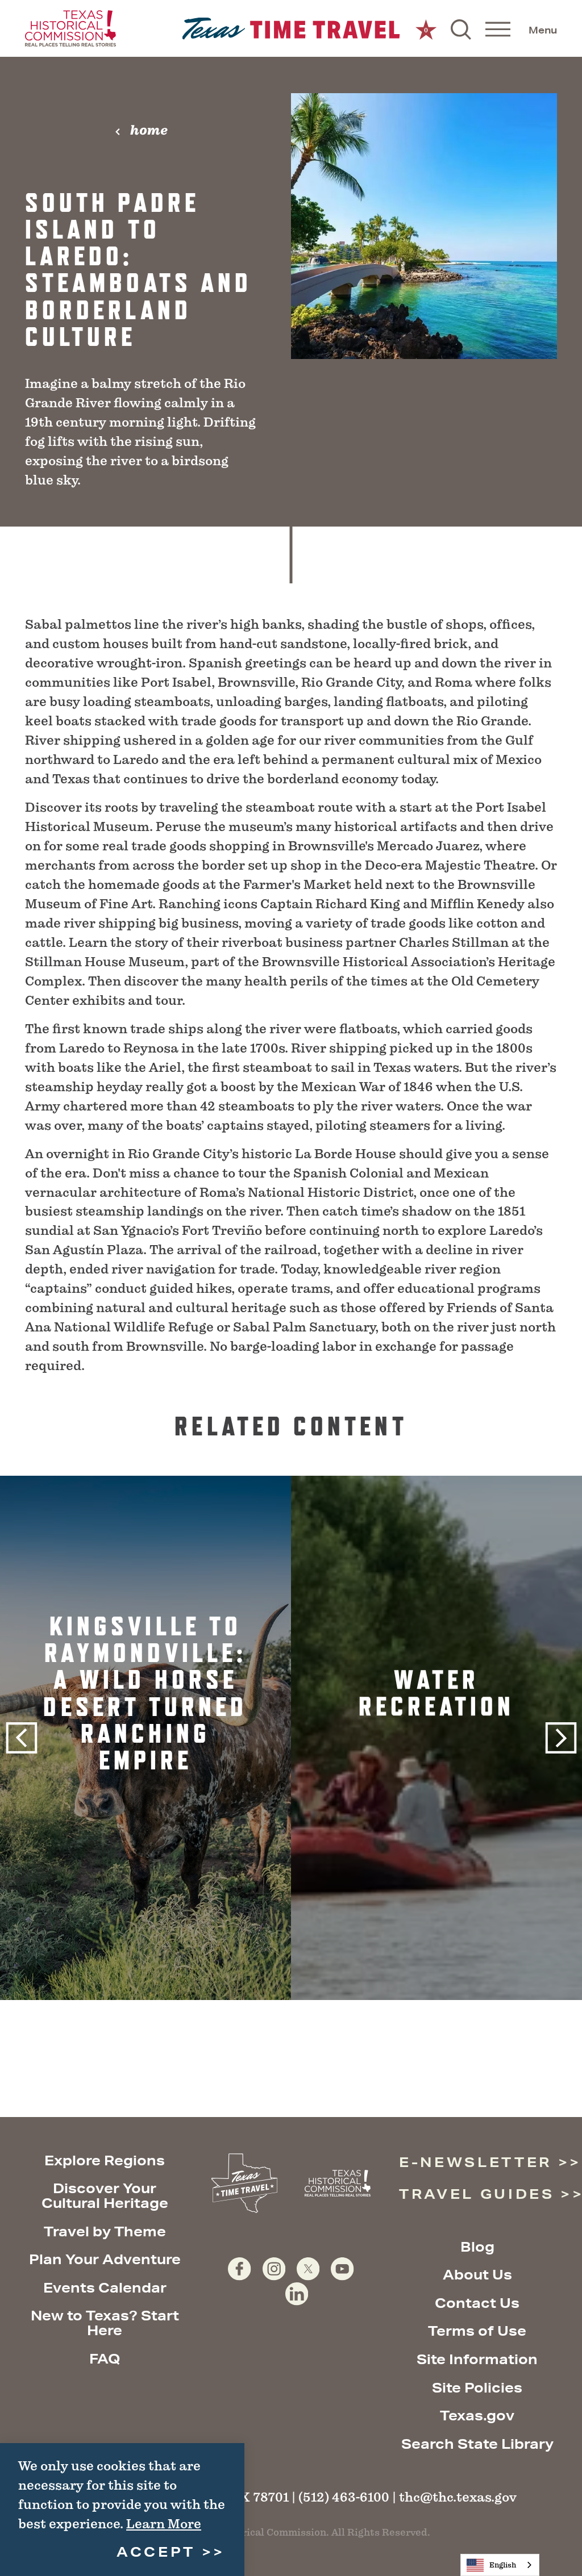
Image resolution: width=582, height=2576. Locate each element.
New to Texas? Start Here (105, 2323)
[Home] (291, 29)
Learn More (164, 2524)
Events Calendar (105, 2287)
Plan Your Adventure (105, 2259)
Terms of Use (477, 2331)
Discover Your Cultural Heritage (105, 2195)
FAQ (105, 2358)
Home (149, 130)
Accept (156, 2552)
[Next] (561, 1738)
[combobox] (500, 2565)
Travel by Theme (105, 2231)
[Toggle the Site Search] (461, 28)
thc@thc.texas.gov (458, 2497)
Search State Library (477, 2444)
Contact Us (477, 2303)
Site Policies (477, 2387)
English (503, 2565)
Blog (477, 2247)
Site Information (477, 2359)
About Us (477, 2274)
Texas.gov (477, 2415)
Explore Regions (105, 2160)
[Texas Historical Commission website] (70, 28)
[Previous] (21, 1738)
